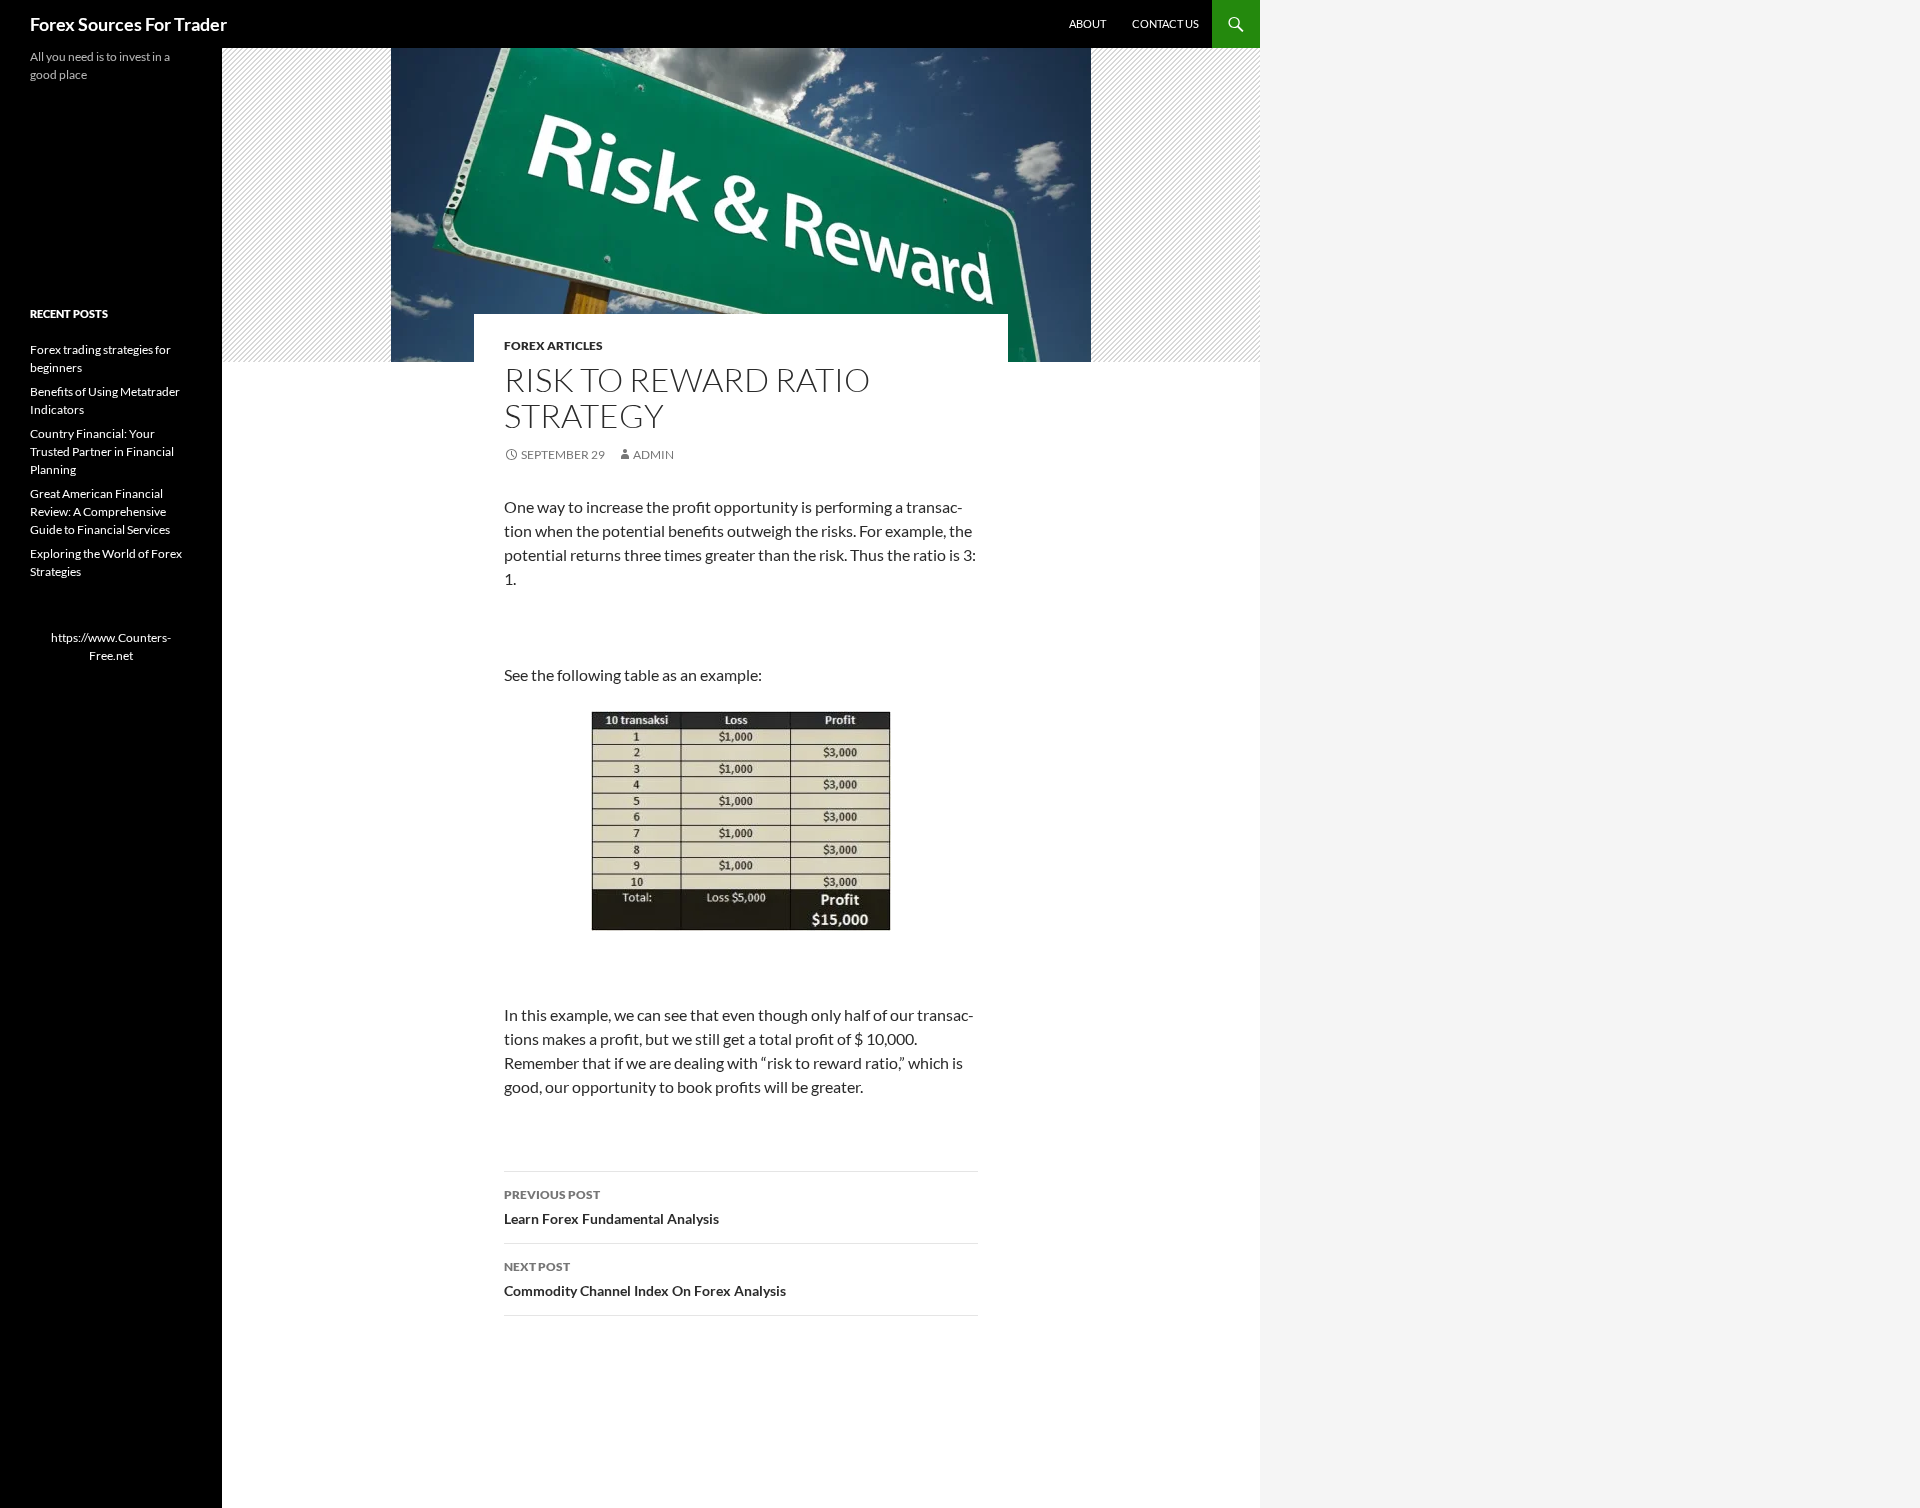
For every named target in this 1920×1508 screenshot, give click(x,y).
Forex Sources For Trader (128, 24)
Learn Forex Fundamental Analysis (611, 1207)
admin (653, 454)
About (1087, 23)
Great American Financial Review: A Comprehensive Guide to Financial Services (100, 511)
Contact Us (1165, 23)
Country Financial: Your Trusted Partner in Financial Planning (102, 451)
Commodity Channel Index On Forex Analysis (645, 1279)
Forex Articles (553, 345)
